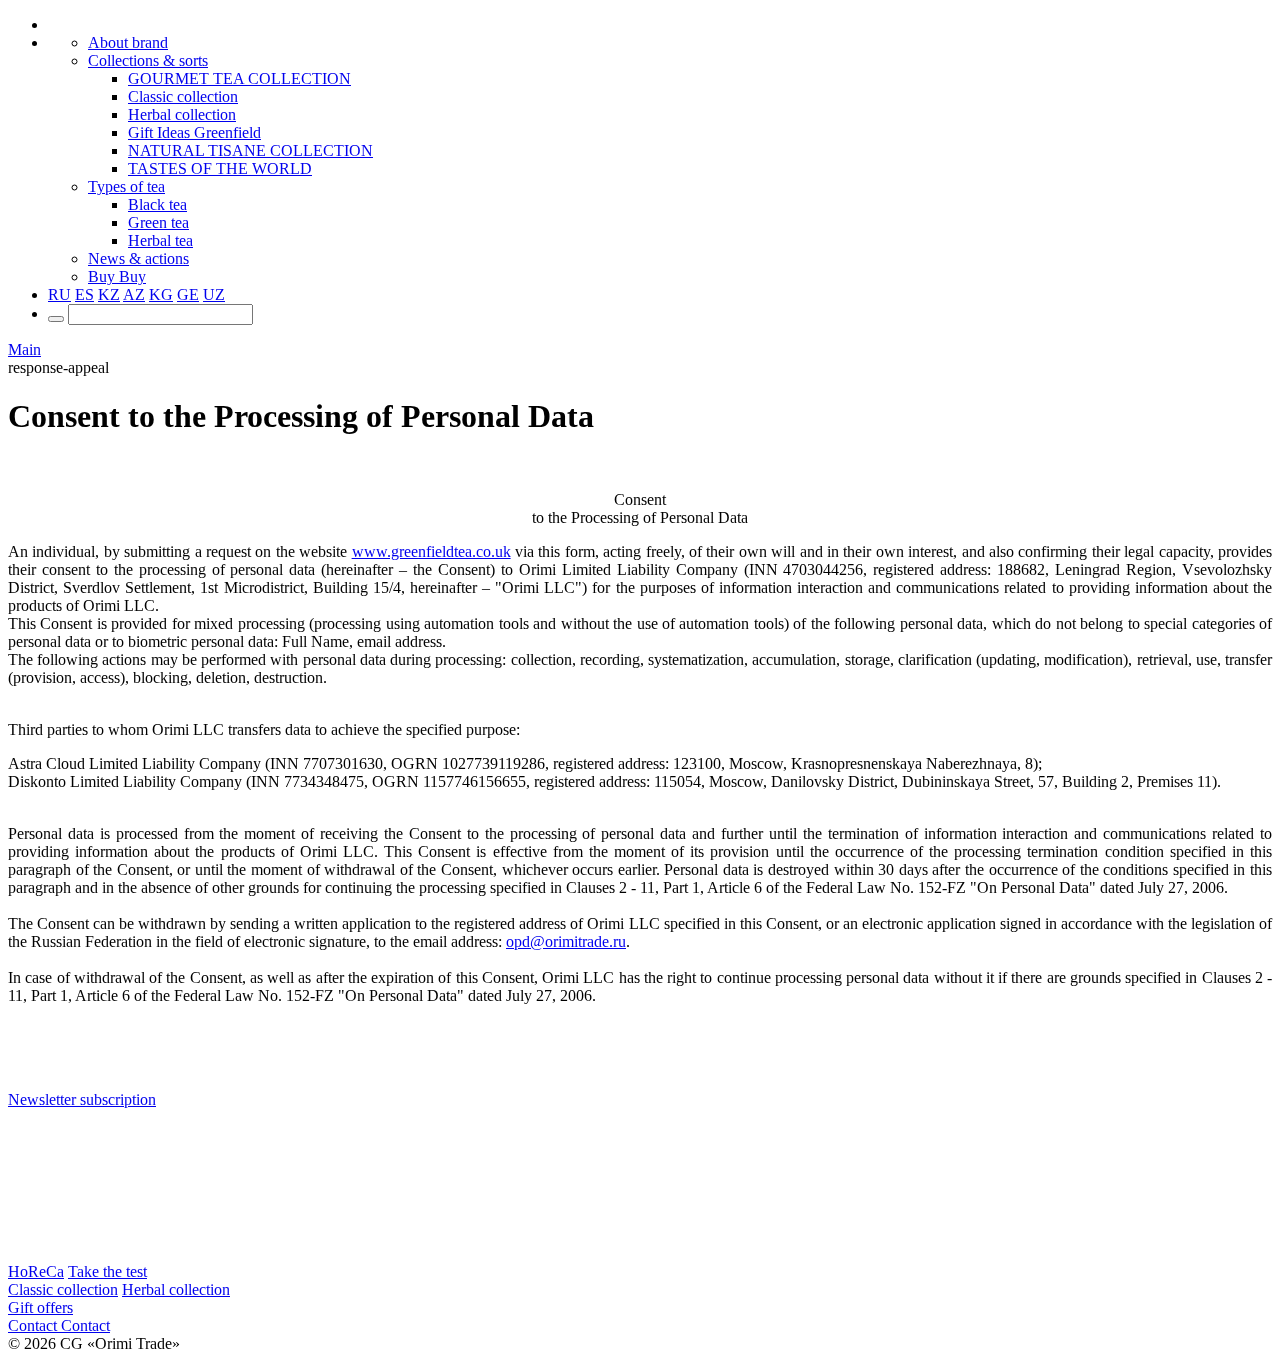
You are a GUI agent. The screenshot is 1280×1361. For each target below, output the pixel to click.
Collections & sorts (148, 60)
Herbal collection (182, 114)
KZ (109, 294)
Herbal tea (160, 240)
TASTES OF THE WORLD (220, 168)
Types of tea (126, 186)
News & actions (138, 258)
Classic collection (183, 96)
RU (59, 294)
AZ (134, 294)
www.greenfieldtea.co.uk (431, 551)
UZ (214, 294)
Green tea (158, 222)
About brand (128, 42)
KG (161, 294)
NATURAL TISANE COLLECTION (250, 150)
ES (84, 294)
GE (188, 294)
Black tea (157, 204)
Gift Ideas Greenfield (194, 132)
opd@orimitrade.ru (566, 941)
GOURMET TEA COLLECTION (239, 78)
